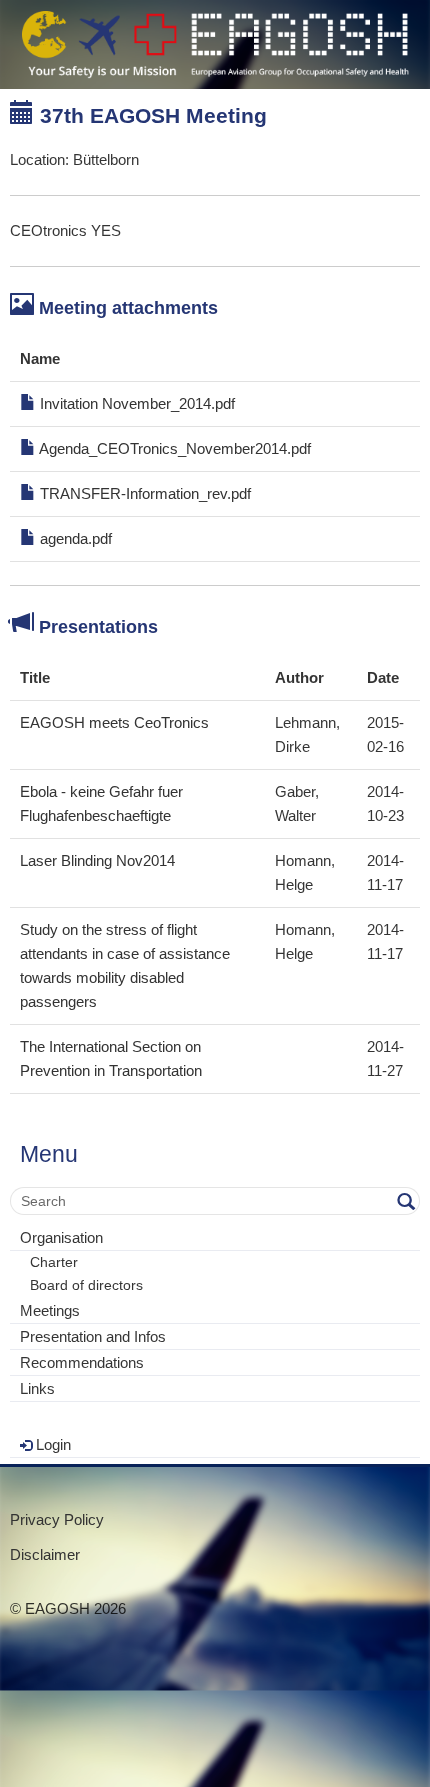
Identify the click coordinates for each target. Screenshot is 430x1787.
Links (37, 1388)
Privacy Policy (57, 1519)
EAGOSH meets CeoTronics (114, 722)
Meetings (50, 1310)
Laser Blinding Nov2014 (97, 860)
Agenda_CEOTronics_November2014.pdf (173, 448)
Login (51, 1444)
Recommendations (82, 1362)
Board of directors (86, 1285)
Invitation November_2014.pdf (135, 403)
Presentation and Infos (93, 1336)
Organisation (61, 1237)
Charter (54, 1262)
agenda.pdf (74, 538)
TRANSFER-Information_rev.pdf (143, 493)
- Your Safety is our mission (215, 44)
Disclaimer (45, 1554)
